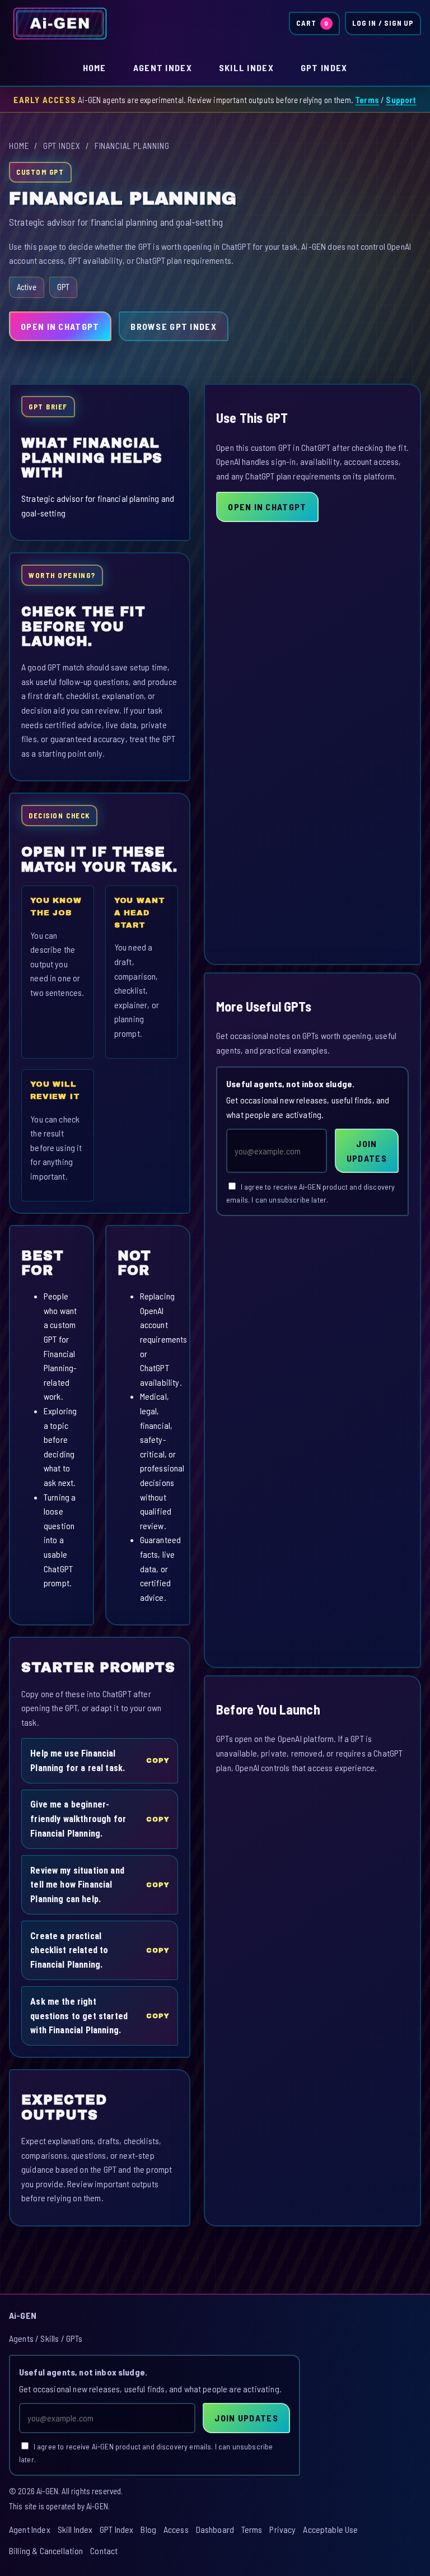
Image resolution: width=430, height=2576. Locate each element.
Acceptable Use (330, 2529)
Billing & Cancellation (46, 2551)
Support (401, 100)
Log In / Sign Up (383, 23)
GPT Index (324, 67)
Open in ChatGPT (60, 326)
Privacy (282, 2529)
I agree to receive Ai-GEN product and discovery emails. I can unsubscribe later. (310, 1193)
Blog (148, 2529)
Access (176, 2529)
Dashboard (215, 2529)
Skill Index (246, 67)
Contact (104, 2551)
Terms (367, 100)
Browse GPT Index (173, 326)
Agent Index (163, 67)
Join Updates (367, 1151)
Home (95, 67)
